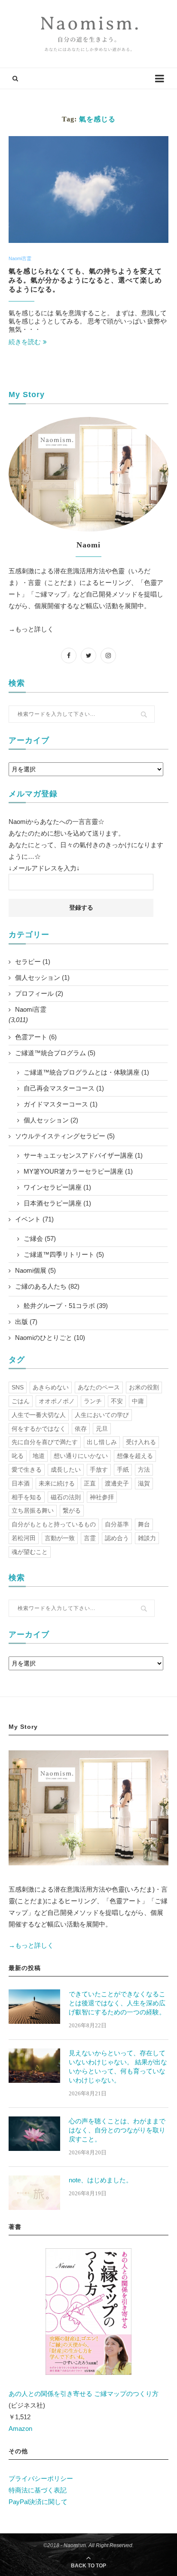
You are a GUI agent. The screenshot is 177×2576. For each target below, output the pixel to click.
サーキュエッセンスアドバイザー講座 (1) (83, 1155)
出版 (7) (26, 1322)
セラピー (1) (33, 962)
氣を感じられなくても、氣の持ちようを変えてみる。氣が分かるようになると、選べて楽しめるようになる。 (85, 280)
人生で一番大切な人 (39, 1415)
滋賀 (144, 1483)
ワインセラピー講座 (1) (57, 1187)
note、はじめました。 (101, 2180)
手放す (99, 1470)
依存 (81, 1429)
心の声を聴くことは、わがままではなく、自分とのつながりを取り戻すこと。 (117, 2130)
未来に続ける (57, 1483)
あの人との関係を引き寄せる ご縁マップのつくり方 (84, 2394)
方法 (144, 1470)
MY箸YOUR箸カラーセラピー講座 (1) (78, 1171)
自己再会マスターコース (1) (64, 1088)
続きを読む (25, 342)
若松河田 (24, 1538)
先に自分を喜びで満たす (45, 1442)
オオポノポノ (57, 1401)
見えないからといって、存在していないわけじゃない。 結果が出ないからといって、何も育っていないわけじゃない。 (118, 2066)
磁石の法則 (66, 1497)
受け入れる (141, 1442)
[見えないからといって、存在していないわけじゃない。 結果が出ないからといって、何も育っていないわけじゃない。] (34, 2066)
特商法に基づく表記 (38, 2490)
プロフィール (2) (39, 993)
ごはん (21, 1401)
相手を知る (27, 1497)
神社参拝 (102, 1497)
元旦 (102, 1429)
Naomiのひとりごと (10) (50, 1338)
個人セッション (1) (42, 977)
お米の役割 (144, 1387)
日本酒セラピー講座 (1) (57, 1203)
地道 (39, 1456)
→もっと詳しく (31, 629)
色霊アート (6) (36, 1037)
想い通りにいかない (81, 1456)
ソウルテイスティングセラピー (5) (65, 1136)
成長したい (66, 1470)
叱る (18, 1456)
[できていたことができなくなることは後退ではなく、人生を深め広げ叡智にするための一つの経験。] (34, 2007)
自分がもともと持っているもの (54, 1524)
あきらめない (51, 1387)
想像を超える (135, 1456)
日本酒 (21, 1483)
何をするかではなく (39, 1429)
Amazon (20, 2428)
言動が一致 (60, 1538)
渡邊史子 (117, 1483)
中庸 (138, 1401)
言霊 (90, 1538)
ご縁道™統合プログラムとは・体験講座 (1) (86, 1072)
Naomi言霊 (20, 258)
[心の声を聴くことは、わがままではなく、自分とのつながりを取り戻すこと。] (34, 2134)
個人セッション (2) (51, 1120)
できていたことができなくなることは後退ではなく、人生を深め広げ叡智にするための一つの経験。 (117, 2003)
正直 (90, 1483)
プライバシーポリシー (41, 2478)
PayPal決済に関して (38, 2502)
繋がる (72, 1510)
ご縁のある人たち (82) (47, 1286)
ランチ (93, 1401)
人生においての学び (102, 1415)
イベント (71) (34, 1219)
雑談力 (147, 1538)
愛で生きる (27, 1470)
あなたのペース (99, 1387)
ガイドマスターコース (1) (61, 1104)
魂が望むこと (30, 1552)
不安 (117, 1401)
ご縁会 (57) (40, 1238)
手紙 (123, 1470)
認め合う (117, 1538)
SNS (18, 1387)
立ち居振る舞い (33, 1510)
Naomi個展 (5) (35, 1270)
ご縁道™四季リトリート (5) (64, 1254)
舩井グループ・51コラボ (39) (66, 1306)
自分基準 (117, 1524)
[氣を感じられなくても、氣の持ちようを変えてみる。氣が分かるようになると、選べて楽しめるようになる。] (88, 190)
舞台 (144, 1524)
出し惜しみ (102, 1442)
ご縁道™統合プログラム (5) (55, 1053)
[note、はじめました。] (34, 2193)
